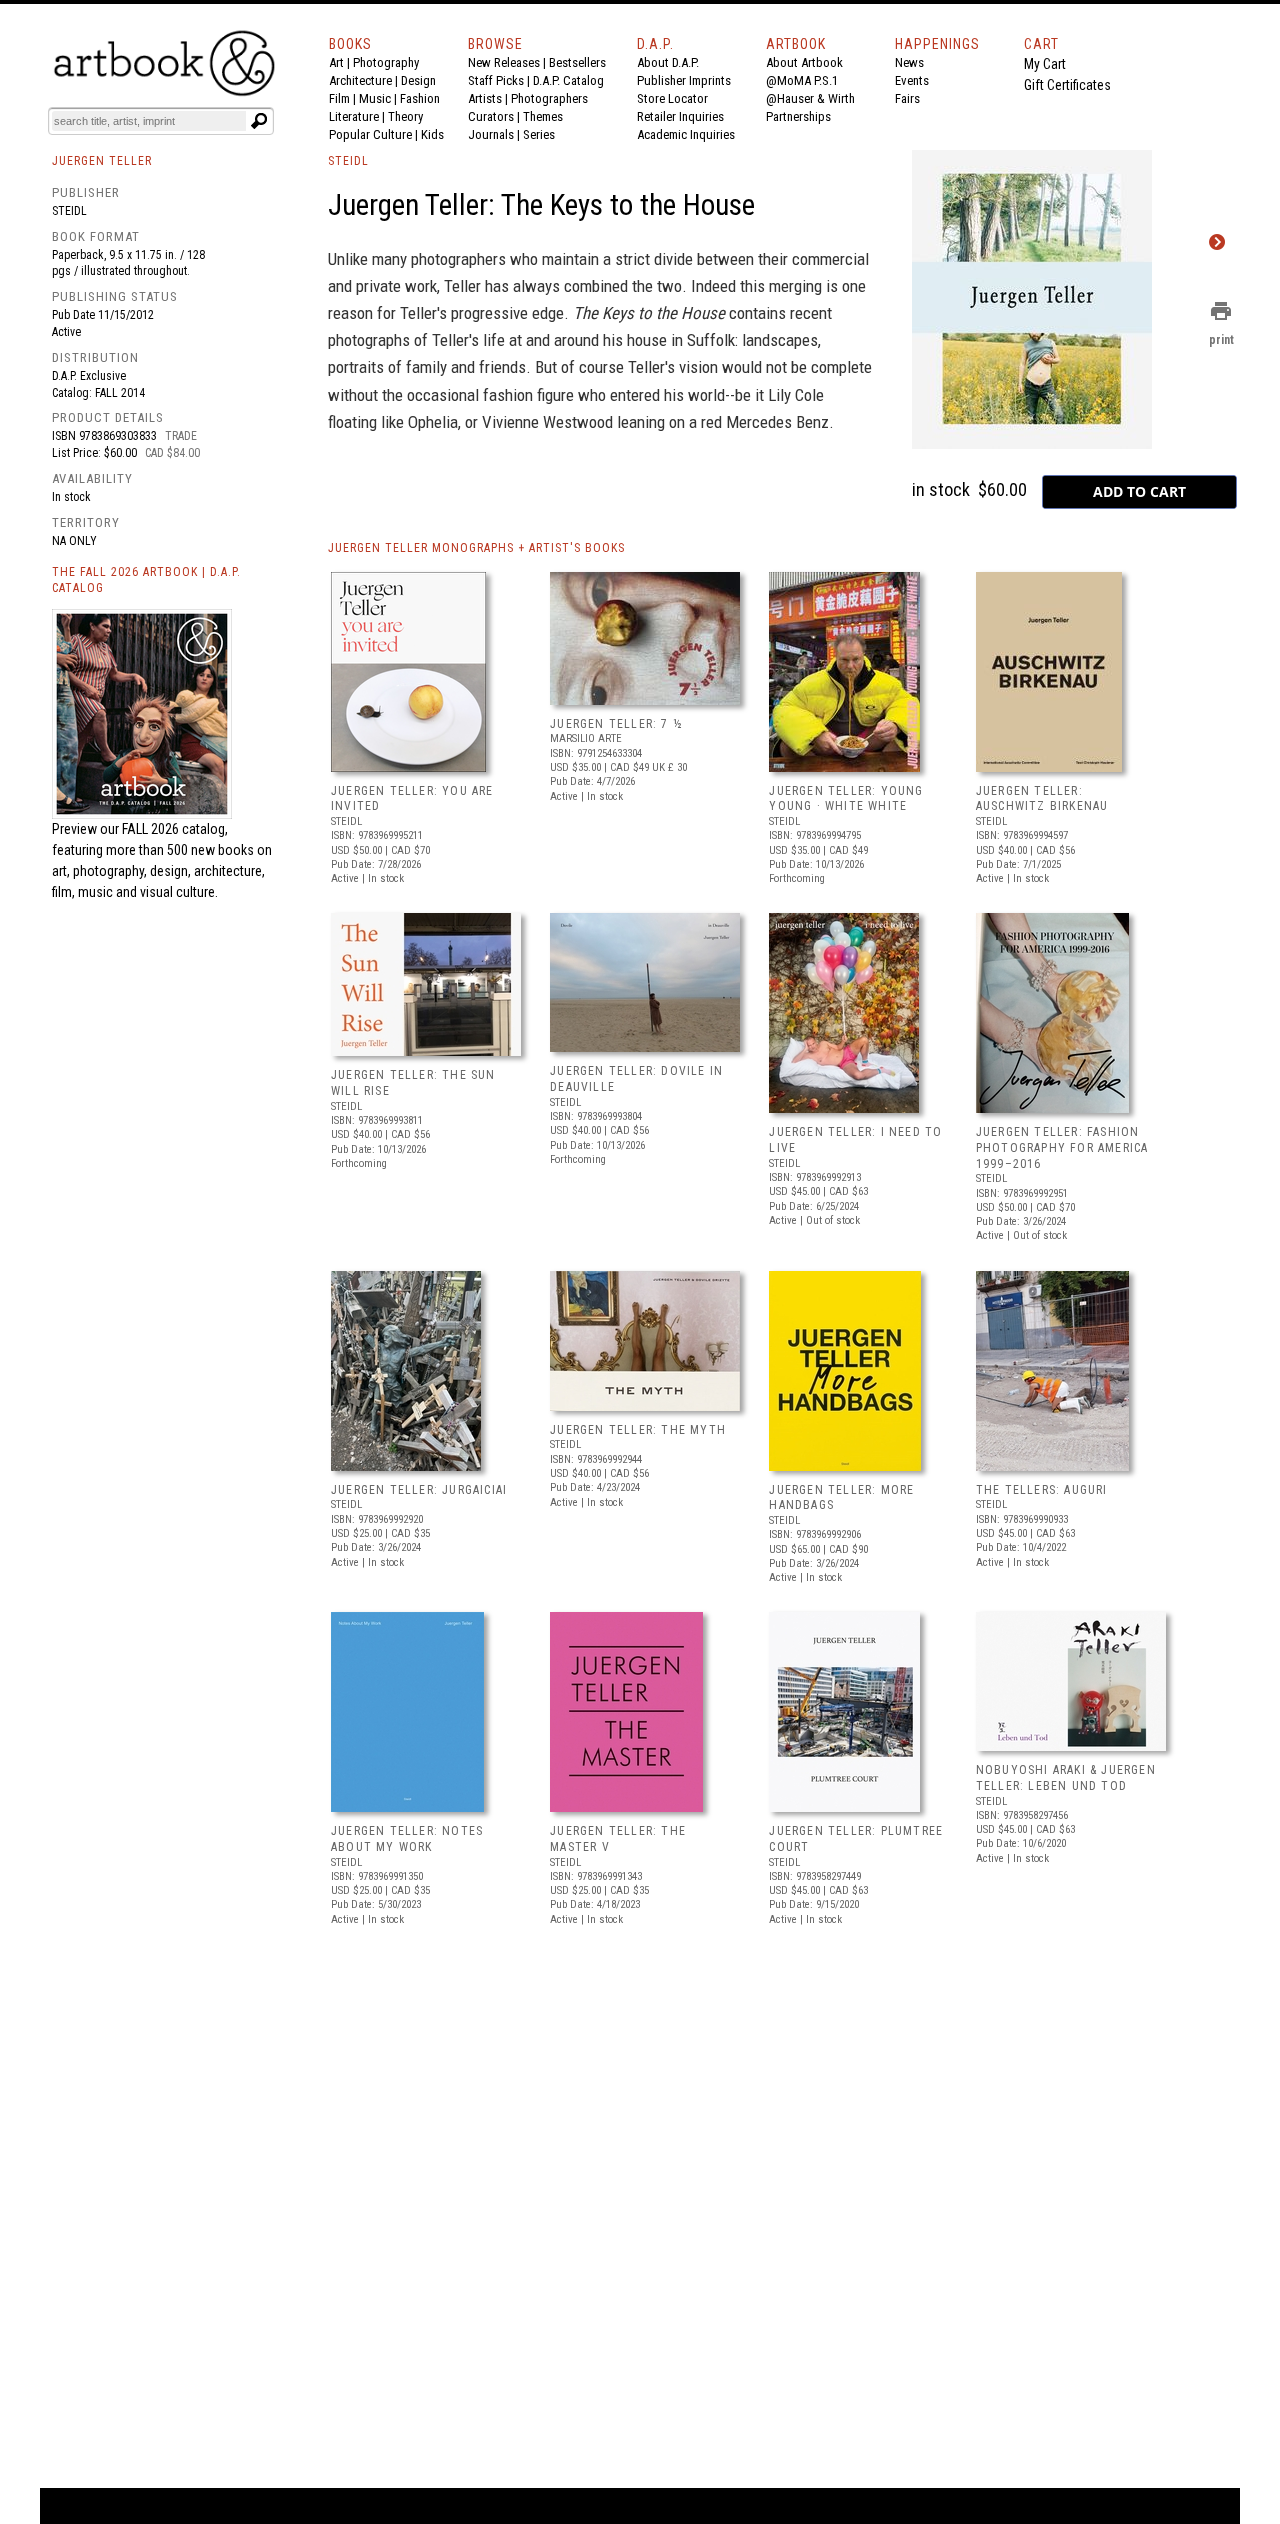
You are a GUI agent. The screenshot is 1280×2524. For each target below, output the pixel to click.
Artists (485, 98)
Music (375, 98)
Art (336, 62)
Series (539, 134)
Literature (354, 116)
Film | (344, 98)
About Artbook (804, 62)
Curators (491, 116)
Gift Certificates (1067, 85)
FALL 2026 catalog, (175, 829)
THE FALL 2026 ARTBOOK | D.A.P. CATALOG (146, 580)
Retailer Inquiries (680, 116)
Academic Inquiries (686, 134)
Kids (432, 134)
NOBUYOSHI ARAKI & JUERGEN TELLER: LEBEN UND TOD (1066, 1778)
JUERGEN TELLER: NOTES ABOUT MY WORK (407, 1839)
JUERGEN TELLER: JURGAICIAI (419, 1490)
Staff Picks (496, 80)
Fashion (420, 98)
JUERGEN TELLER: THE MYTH (638, 1430)
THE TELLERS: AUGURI (1042, 1490)
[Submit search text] (259, 121)
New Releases (504, 62)
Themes (543, 116)
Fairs (907, 98)
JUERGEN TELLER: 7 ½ (616, 724)
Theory (405, 116)
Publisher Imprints (684, 80)
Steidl (69, 211)
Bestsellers (577, 62)
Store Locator (672, 98)
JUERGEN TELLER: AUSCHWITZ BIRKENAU (1042, 799)
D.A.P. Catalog (568, 80)
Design (418, 80)
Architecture (360, 80)
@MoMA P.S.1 (802, 80)
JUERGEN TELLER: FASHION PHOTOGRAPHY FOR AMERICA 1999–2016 (1062, 1147)
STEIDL (348, 161)
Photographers (549, 98)
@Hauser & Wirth (810, 98)
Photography (386, 62)
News (909, 62)
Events (912, 80)
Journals (491, 134)
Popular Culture (370, 134)
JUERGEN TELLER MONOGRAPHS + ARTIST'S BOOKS (476, 548)
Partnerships (798, 116)
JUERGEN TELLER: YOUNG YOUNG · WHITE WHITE (846, 799)
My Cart (1045, 64)
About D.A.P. (668, 62)
